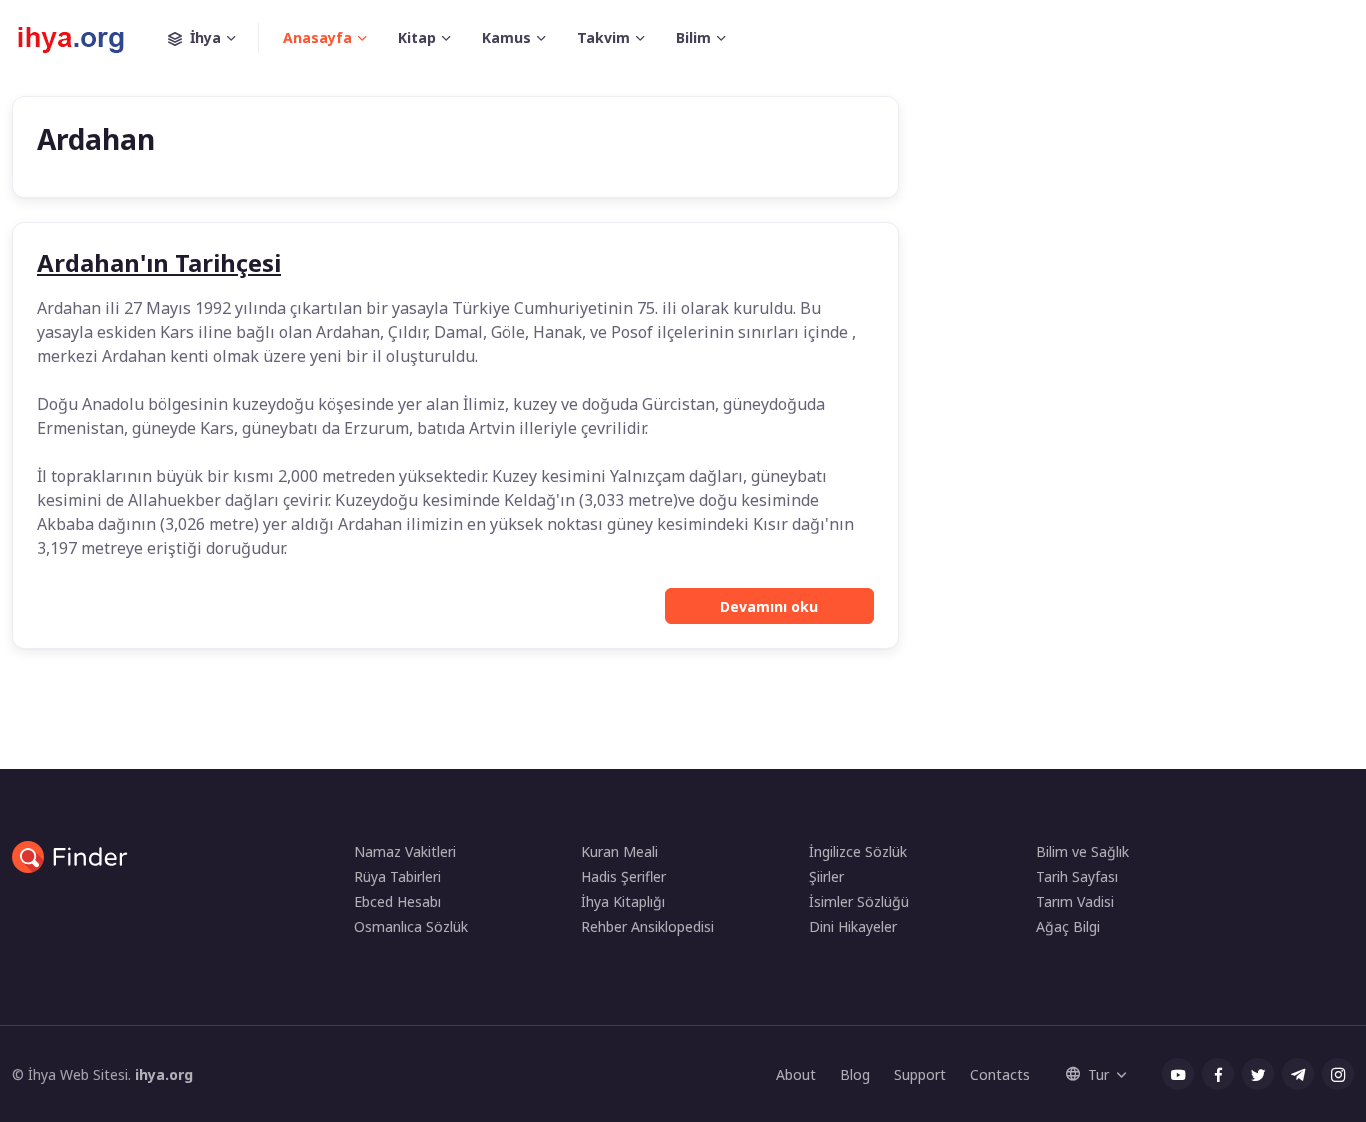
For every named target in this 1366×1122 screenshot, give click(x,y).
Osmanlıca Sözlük (411, 926)
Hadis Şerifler (623, 876)
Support (920, 1074)
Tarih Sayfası (1077, 876)
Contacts (1000, 1074)
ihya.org (164, 1074)
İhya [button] (205, 37)
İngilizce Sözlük (858, 851)
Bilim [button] (693, 37)
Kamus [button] (506, 37)
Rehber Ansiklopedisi (647, 926)
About (796, 1074)
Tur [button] (1098, 1074)
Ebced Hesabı (397, 901)
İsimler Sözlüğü (859, 901)
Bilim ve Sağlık (1082, 851)
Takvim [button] (603, 37)
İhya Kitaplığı (623, 901)
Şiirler (826, 876)
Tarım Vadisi (1075, 901)
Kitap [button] (417, 37)
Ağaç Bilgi (1068, 926)
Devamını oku (769, 606)
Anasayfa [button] (317, 37)
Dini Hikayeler (853, 926)
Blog (855, 1074)
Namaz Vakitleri (405, 851)
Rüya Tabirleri (397, 876)
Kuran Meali (619, 851)
